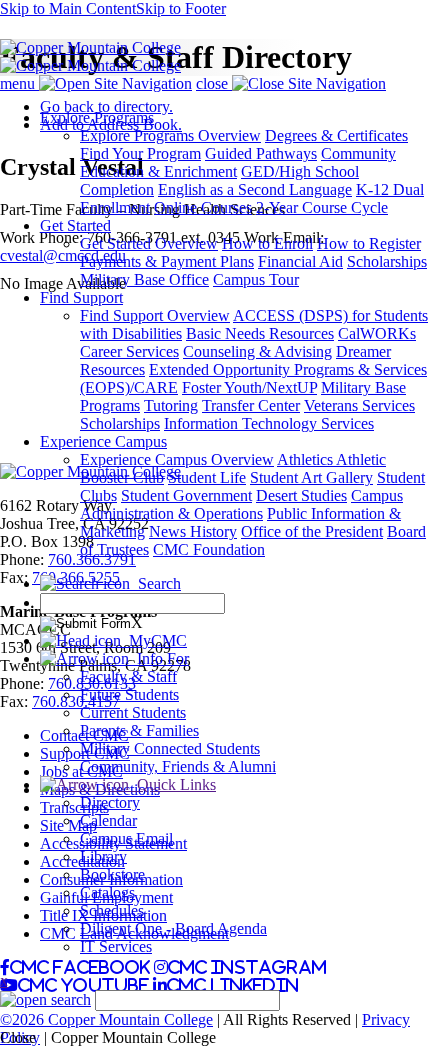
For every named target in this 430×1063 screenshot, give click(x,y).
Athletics (306, 459)
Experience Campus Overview (177, 459)
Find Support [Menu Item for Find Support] (81, 297)
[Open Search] (45, 999)
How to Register (369, 243)
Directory (110, 802)
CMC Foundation (209, 549)
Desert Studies (301, 495)
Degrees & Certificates (336, 135)
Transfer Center (251, 405)
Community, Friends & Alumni (178, 766)
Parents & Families (139, 730)
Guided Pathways (261, 153)
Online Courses (203, 207)
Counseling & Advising (257, 351)
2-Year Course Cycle (322, 207)
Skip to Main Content (68, 8)
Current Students (133, 712)
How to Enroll (267, 243)
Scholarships (387, 261)
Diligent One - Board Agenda (173, 928)
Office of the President (312, 531)
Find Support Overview (155, 315)
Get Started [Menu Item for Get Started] (75, 225)
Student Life (207, 477)
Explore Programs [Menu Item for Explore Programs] (97, 117)
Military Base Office (144, 279)
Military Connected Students (170, 748)
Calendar (108, 820)
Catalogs (107, 892)
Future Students (129, 694)
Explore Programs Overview (170, 135)
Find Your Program (140, 153)
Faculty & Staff (128, 676)
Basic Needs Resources (260, 333)
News (169, 531)
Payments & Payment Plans (167, 261)
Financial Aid (300, 261)
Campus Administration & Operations (241, 504)
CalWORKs (377, 333)
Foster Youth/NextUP (249, 387)
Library (103, 856)
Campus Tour (256, 279)
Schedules (112, 910)
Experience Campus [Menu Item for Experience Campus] (103, 441)
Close (18, 1037)
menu (19, 83)
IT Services (116, 946)
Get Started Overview (149, 243)
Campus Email (126, 838)
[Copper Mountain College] (90, 47)
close (214, 83)
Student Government (186, 495)
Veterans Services (359, 405)
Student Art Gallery (311, 477)
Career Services (129, 351)
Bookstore (112, 874)
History (213, 531)
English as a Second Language (255, 189)
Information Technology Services (269, 423)
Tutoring (171, 405)
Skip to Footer (181, 8)
